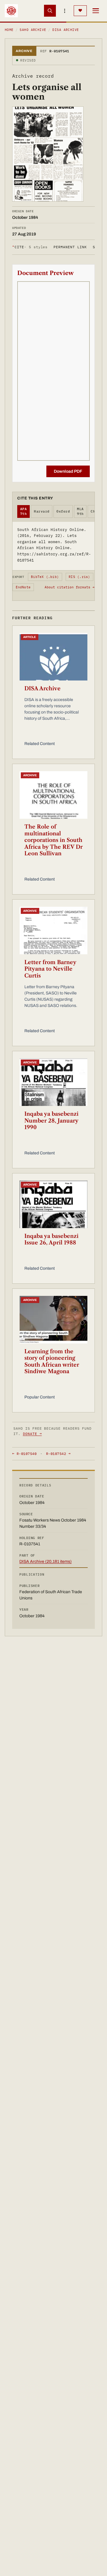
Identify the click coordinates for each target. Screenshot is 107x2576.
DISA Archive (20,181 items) (45, 1562)
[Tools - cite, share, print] (65, 11)
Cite (30, 247)
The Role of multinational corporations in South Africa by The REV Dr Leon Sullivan (53, 840)
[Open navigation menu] (96, 11)
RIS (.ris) (79, 577)
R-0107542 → (58, 1454)
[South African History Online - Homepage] (11, 11)
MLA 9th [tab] (80, 511)
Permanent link (70, 247)
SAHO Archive (33, 30)
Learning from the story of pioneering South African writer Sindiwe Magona (52, 1362)
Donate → (32, 1434)
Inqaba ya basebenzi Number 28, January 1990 (51, 1121)
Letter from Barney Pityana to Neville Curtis (50, 969)
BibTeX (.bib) (45, 577)
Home (9, 30)
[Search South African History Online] (50, 11)
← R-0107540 (24, 1454)
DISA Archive (66, 30)
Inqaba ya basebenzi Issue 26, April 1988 (51, 1240)
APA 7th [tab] (23, 511)
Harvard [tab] (42, 511)
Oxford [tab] (63, 511)
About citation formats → (70, 587)
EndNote (23, 587)
